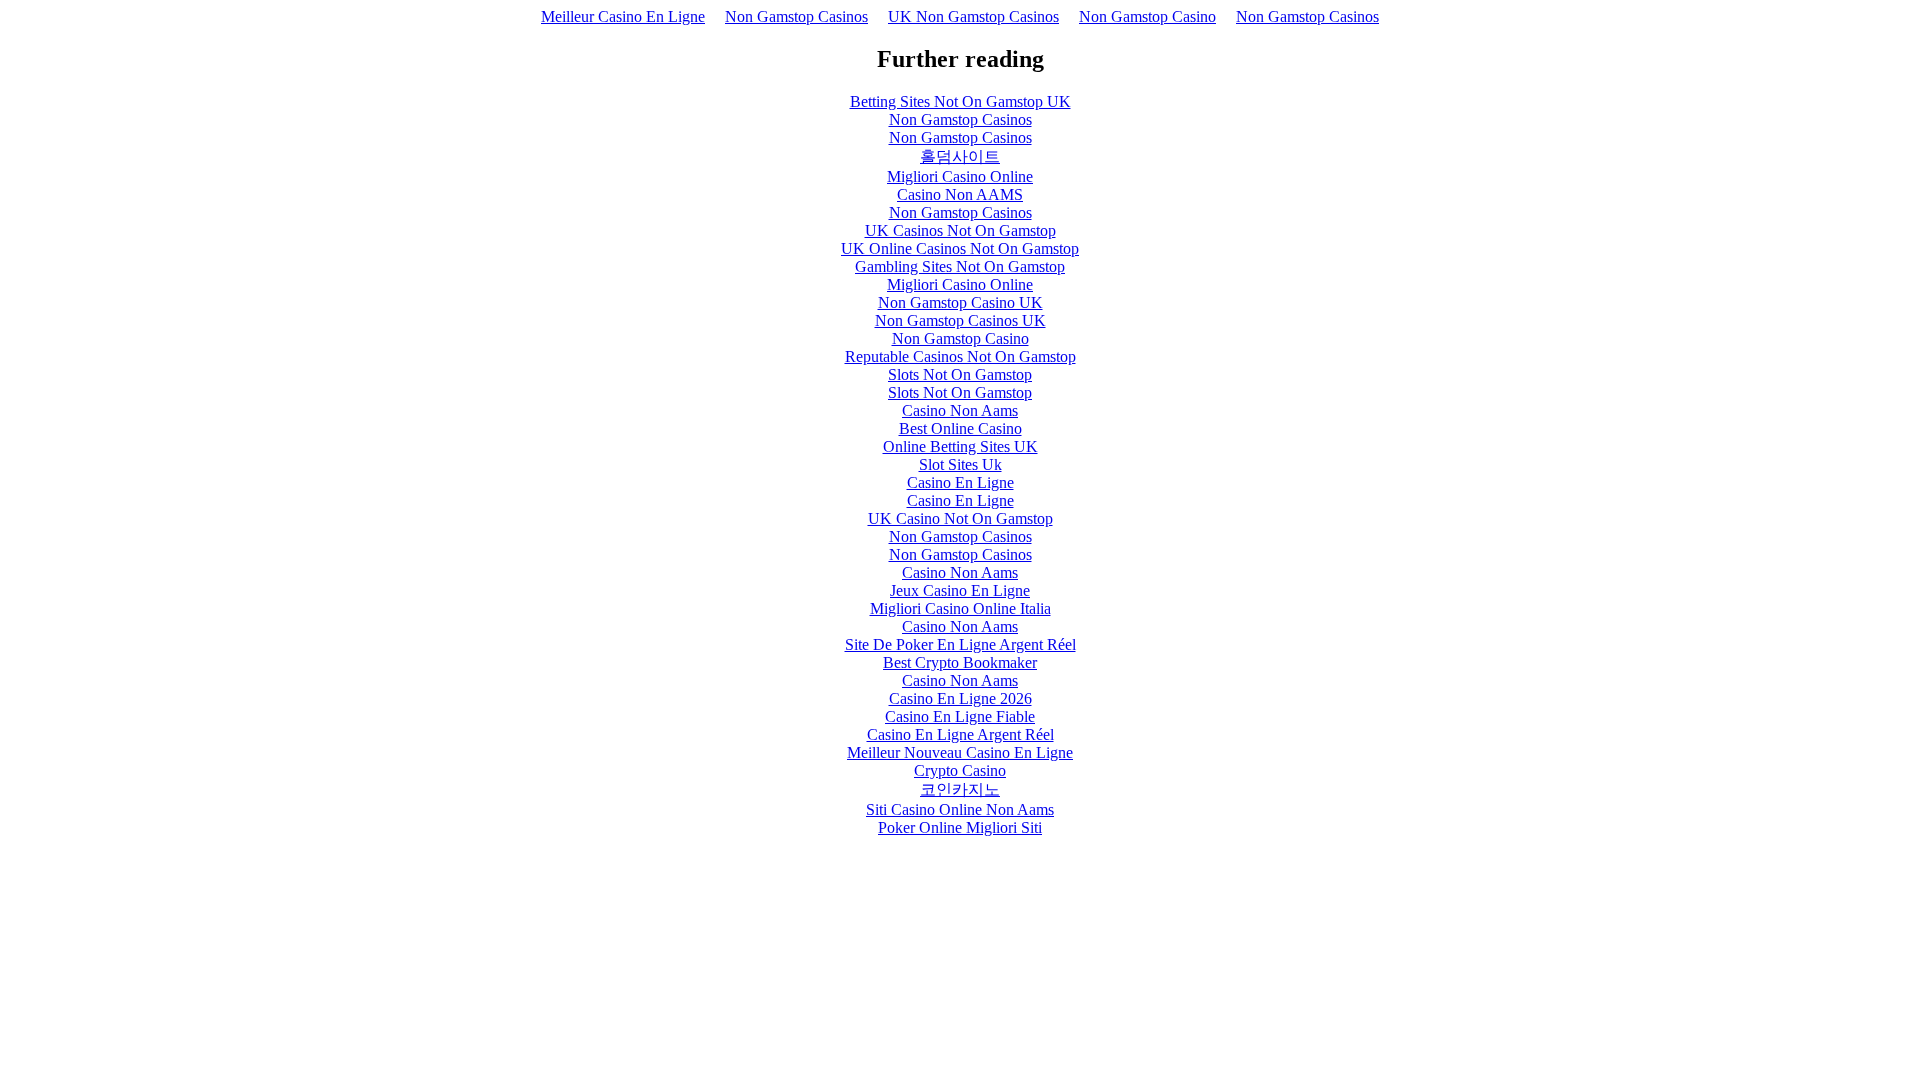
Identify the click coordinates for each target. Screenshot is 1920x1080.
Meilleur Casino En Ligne (623, 16)
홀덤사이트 (960, 156)
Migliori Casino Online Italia (960, 608)
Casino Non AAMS (960, 194)
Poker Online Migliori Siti (960, 827)
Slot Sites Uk (960, 464)
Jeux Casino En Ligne (960, 590)
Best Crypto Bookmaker (960, 662)
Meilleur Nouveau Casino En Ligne (960, 752)
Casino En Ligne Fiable (960, 716)
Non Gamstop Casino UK (960, 302)
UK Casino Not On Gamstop (960, 518)
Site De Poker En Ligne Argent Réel (960, 644)
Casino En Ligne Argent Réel (960, 734)
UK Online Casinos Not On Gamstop (960, 248)
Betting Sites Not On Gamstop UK (960, 101)
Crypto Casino (960, 770)
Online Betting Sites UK (960, 446)
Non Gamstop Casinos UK (960, 320)
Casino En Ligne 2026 (960, 698)
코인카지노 (960, 789)
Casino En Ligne (960, 482)
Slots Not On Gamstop (960, 374)
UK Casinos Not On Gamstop (960, 230)
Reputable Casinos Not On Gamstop (960, 356)
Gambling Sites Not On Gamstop (960, 266)
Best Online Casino (960, 428)
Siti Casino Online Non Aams (960, 809)
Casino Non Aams (960, 410)
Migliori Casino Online (960, 176)
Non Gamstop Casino (1147, 16)
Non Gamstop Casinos (796, 16)
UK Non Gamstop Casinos (973, 16)
